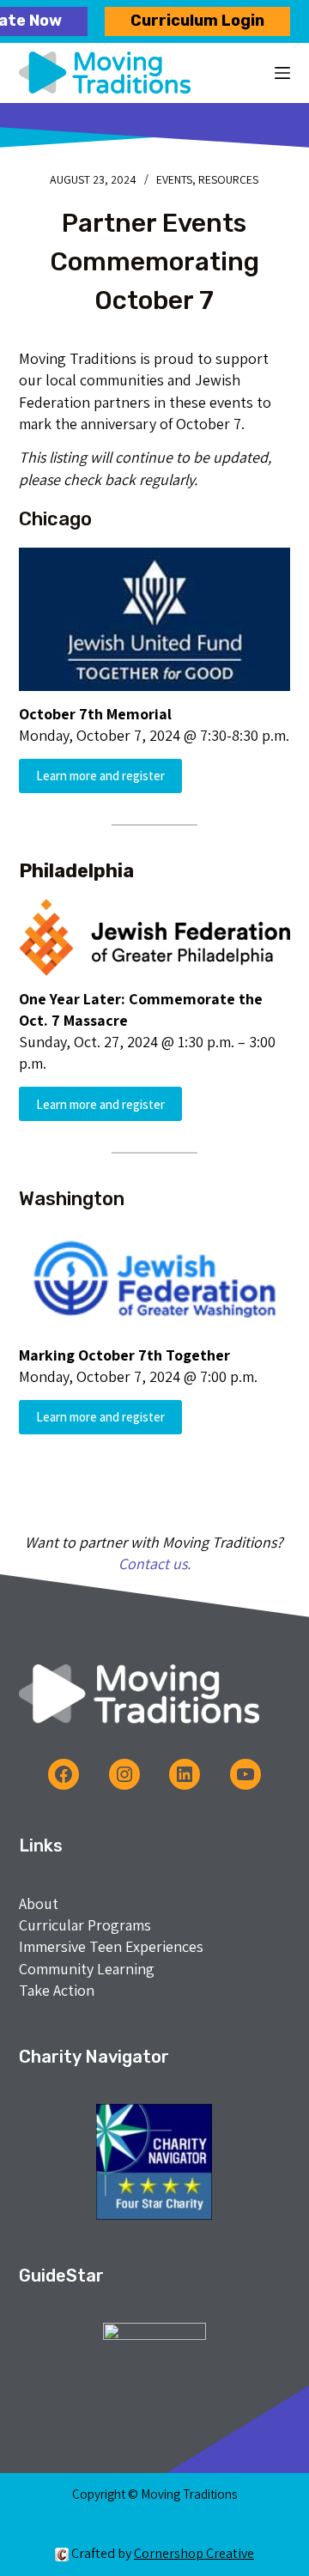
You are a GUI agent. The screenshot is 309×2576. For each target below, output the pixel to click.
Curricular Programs (85, 1925)
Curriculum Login (197, 21)
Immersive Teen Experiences (111, 1946)
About (39, 1903)
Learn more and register (100, 776)
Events (174, 179)
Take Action (57, 1990)
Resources (228, 179)
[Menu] (282, 73)
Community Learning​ (87, 1969)
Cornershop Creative (194, 2553)
